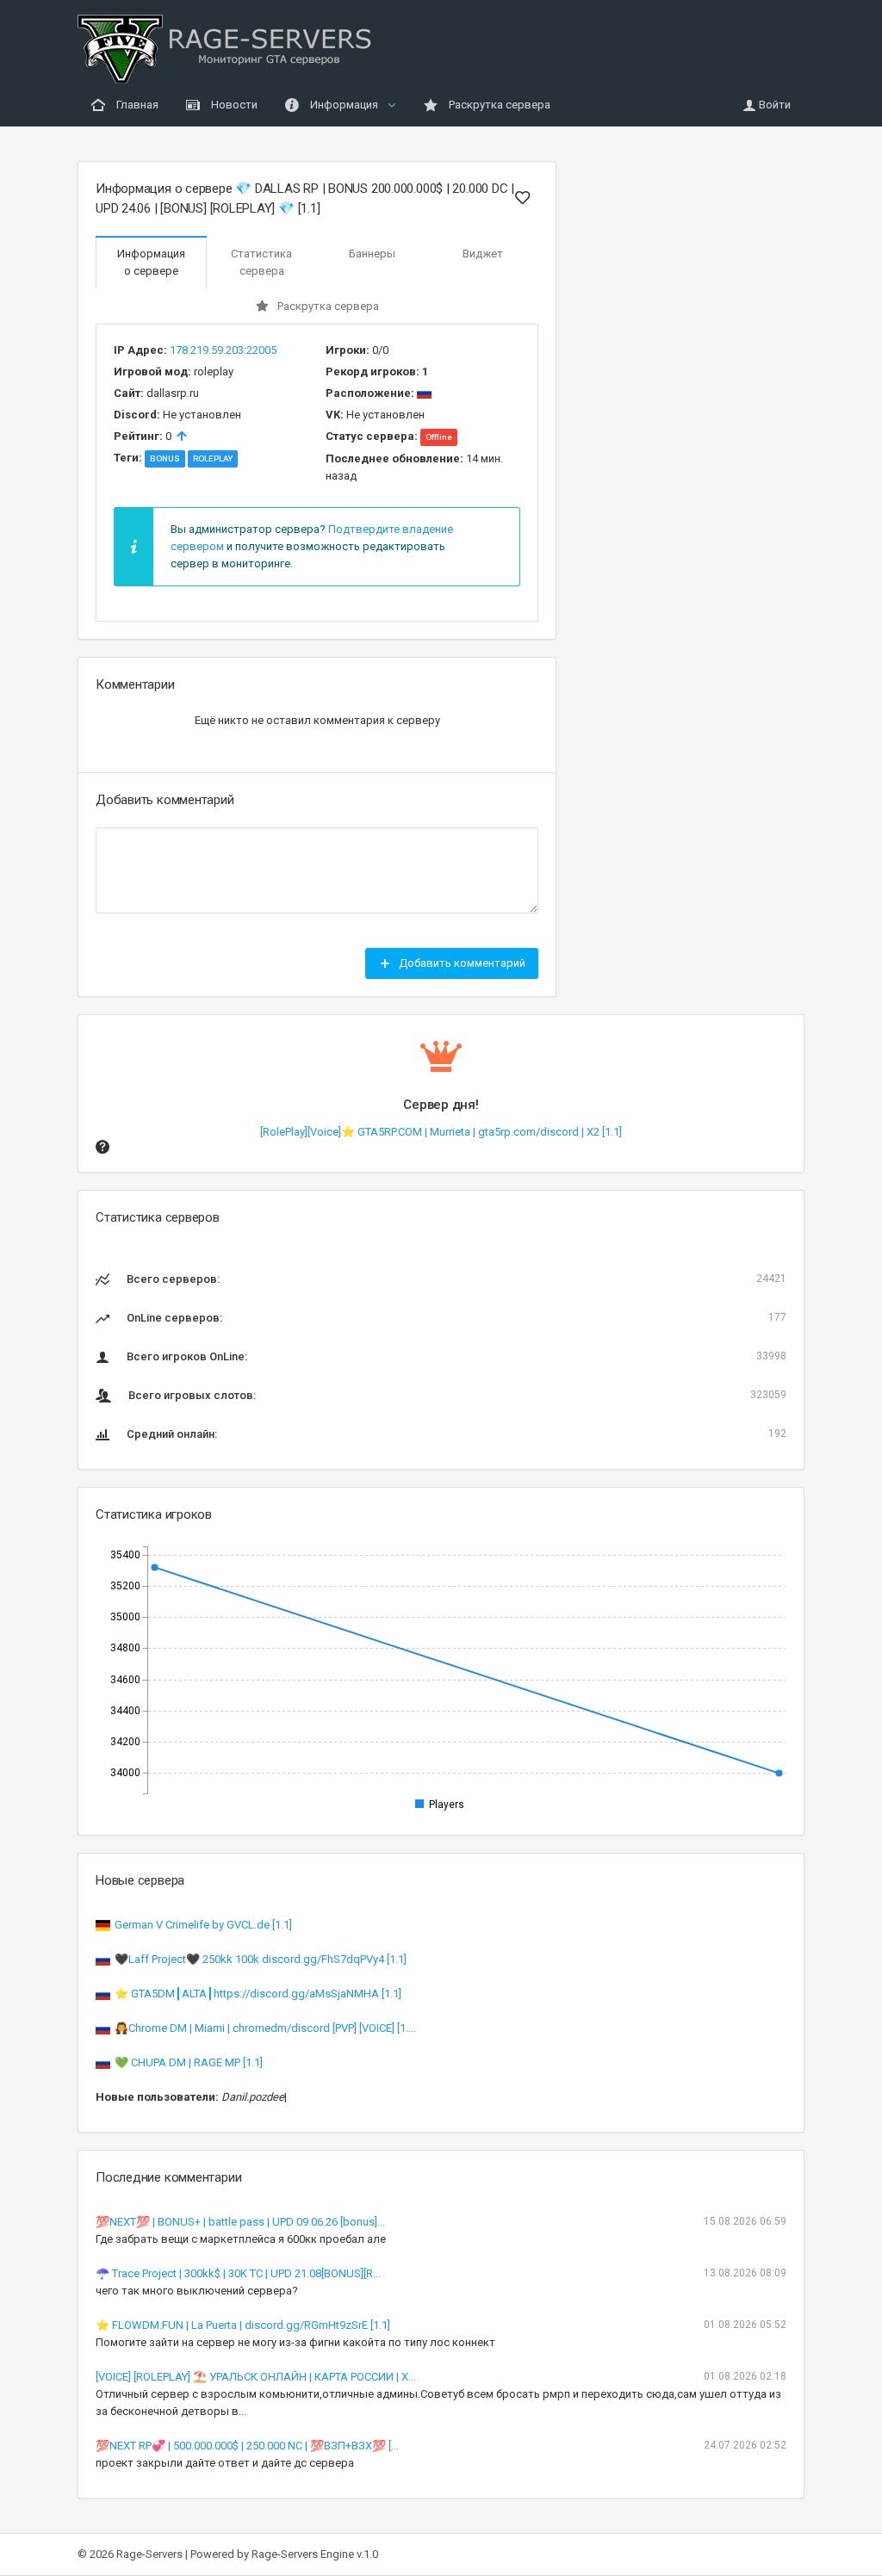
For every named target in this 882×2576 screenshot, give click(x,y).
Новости (233, 105)
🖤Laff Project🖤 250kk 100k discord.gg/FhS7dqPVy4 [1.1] (261, 1959)
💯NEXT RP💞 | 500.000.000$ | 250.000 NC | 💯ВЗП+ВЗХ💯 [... (247, 2446)
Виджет (483, 254)
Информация (344, 105)
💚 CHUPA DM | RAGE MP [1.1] (189, 2062)
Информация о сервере (151, 262)
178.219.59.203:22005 (223, 350)
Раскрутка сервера (498, 105)
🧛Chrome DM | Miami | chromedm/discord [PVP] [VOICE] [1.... (265, 2028)
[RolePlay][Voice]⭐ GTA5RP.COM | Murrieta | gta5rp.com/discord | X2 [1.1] (441, 1132)
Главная (136, 105)
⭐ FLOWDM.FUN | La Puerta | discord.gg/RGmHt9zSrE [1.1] (243, 2325)
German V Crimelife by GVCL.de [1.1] (203, 1925)
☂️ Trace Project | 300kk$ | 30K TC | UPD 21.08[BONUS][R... (238, 2273)
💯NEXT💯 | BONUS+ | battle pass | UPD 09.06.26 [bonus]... (240, 2222)
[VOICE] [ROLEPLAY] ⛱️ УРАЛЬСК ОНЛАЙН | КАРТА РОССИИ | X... (256, 2377)
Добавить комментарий (461, 963)
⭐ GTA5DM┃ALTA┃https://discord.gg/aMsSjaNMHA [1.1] (258, 1994)
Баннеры (372, 254)
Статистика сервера (261, 262)
